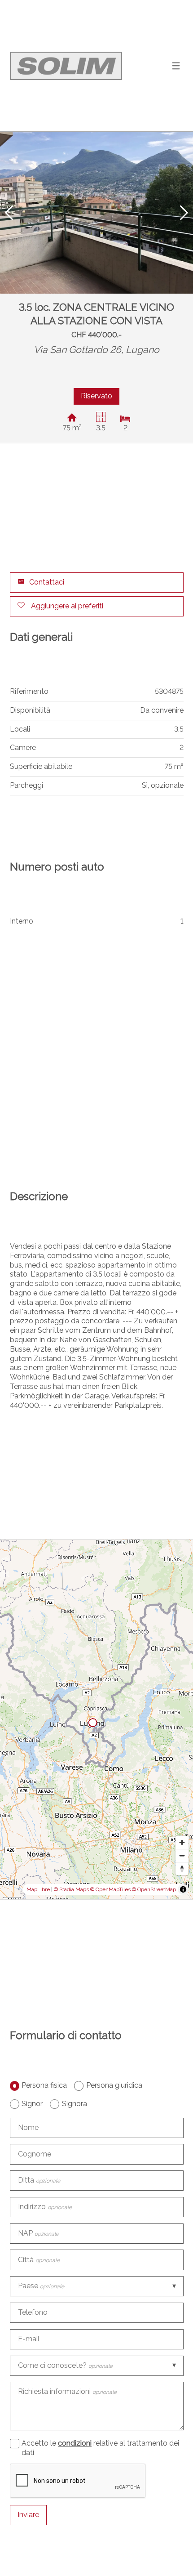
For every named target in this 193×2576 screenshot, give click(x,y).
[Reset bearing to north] (182, 1868)
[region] (96, 1719)
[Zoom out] (182, 1855)
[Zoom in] (182, 1842)
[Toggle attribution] (183, 1889)
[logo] (66, 66)
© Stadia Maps (71, 1889)
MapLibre (38, 1889)
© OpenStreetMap (154, 1889)
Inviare (28, 2515)
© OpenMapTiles (110, 1889)
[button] (9, 213)
